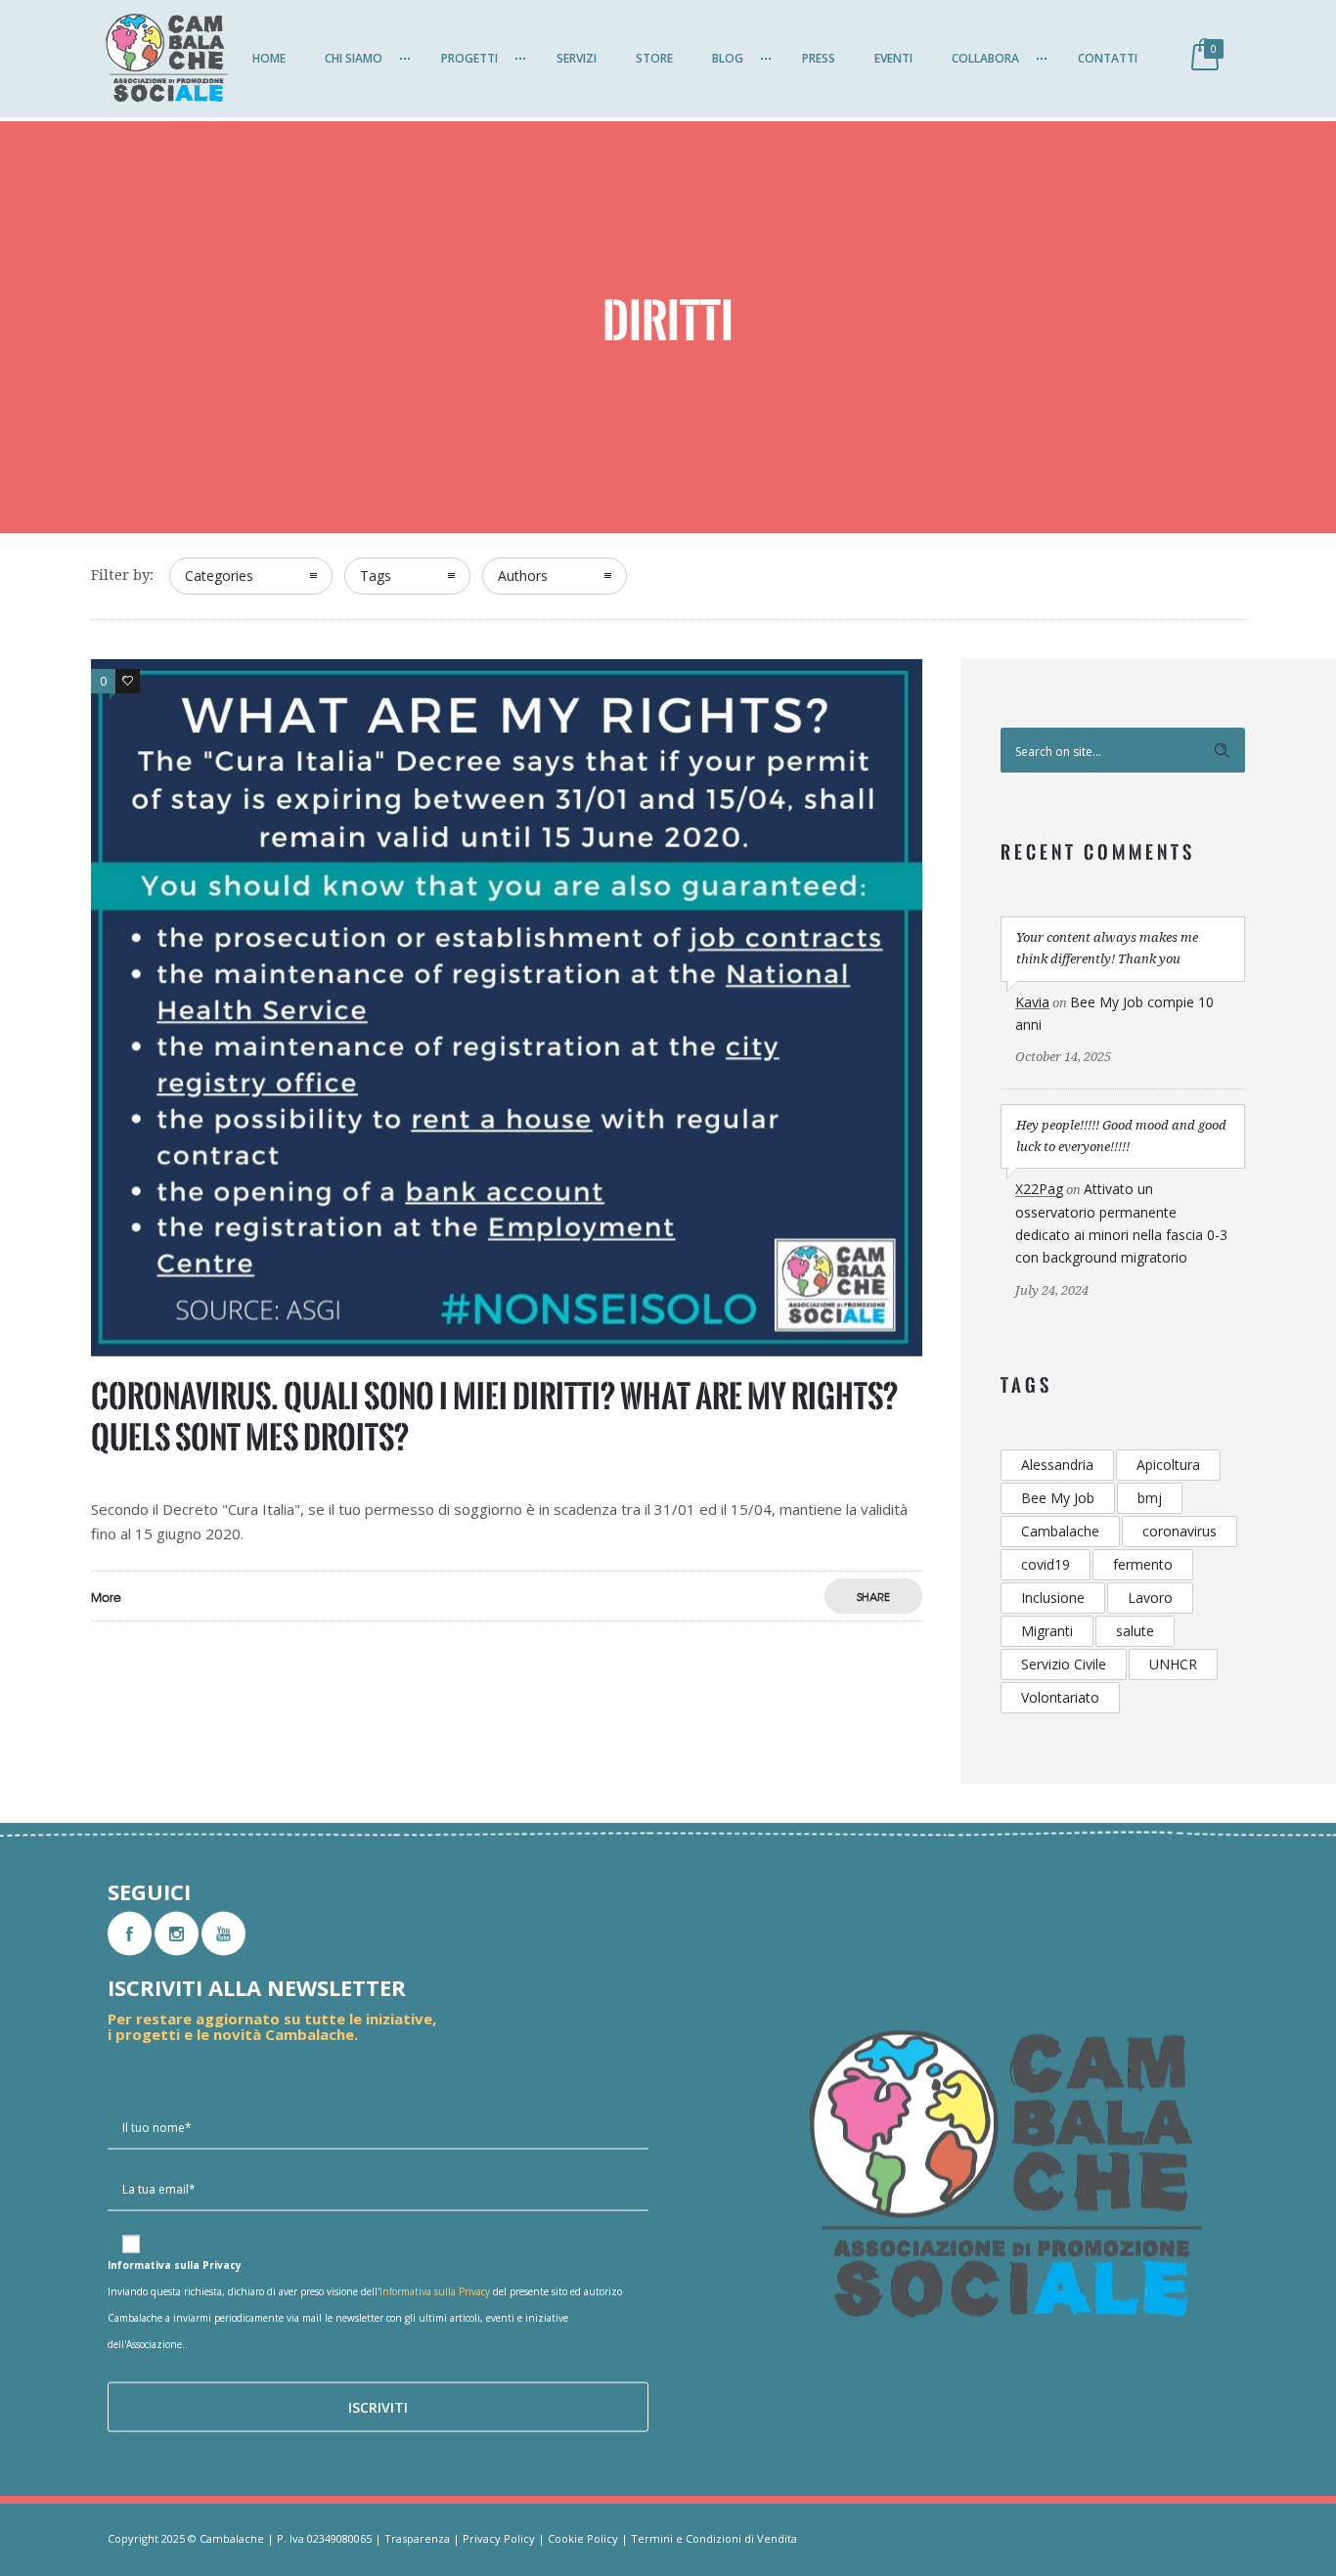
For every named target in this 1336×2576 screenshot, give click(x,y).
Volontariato (1060, 1697)
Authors (523, 576)
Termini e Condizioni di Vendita (714, 2538)
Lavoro (1150, 1598)
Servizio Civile (1064, 1664)
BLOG (728, 58)
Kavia (1032, 1002)
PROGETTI (469, 58)
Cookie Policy (583, 2538)
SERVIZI (577, 58)
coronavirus (1180, 1531)
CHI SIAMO (354, 58)
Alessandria (1057, 1465)
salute (1135, 1631)
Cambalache (1060, 1531)
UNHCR (1173, 1664)
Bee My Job (1058, 1498)
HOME (269, 58)
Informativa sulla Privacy (435, 2291)
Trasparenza (417, 2538)
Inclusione (1053, 1598)
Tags (376, 576)
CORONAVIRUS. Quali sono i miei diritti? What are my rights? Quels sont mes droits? (494, 1417)
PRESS (819, 58)
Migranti (1047, 1631)
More (106, 1597)
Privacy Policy (499, 2538)
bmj (1150, 1498)
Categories (219, 576)
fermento (1143, 1564)
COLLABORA (985, 58)
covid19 (1046, 1564)
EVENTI (893, 58)
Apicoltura (1168, 1465)
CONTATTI (1108, 58)
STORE (654, 58)
